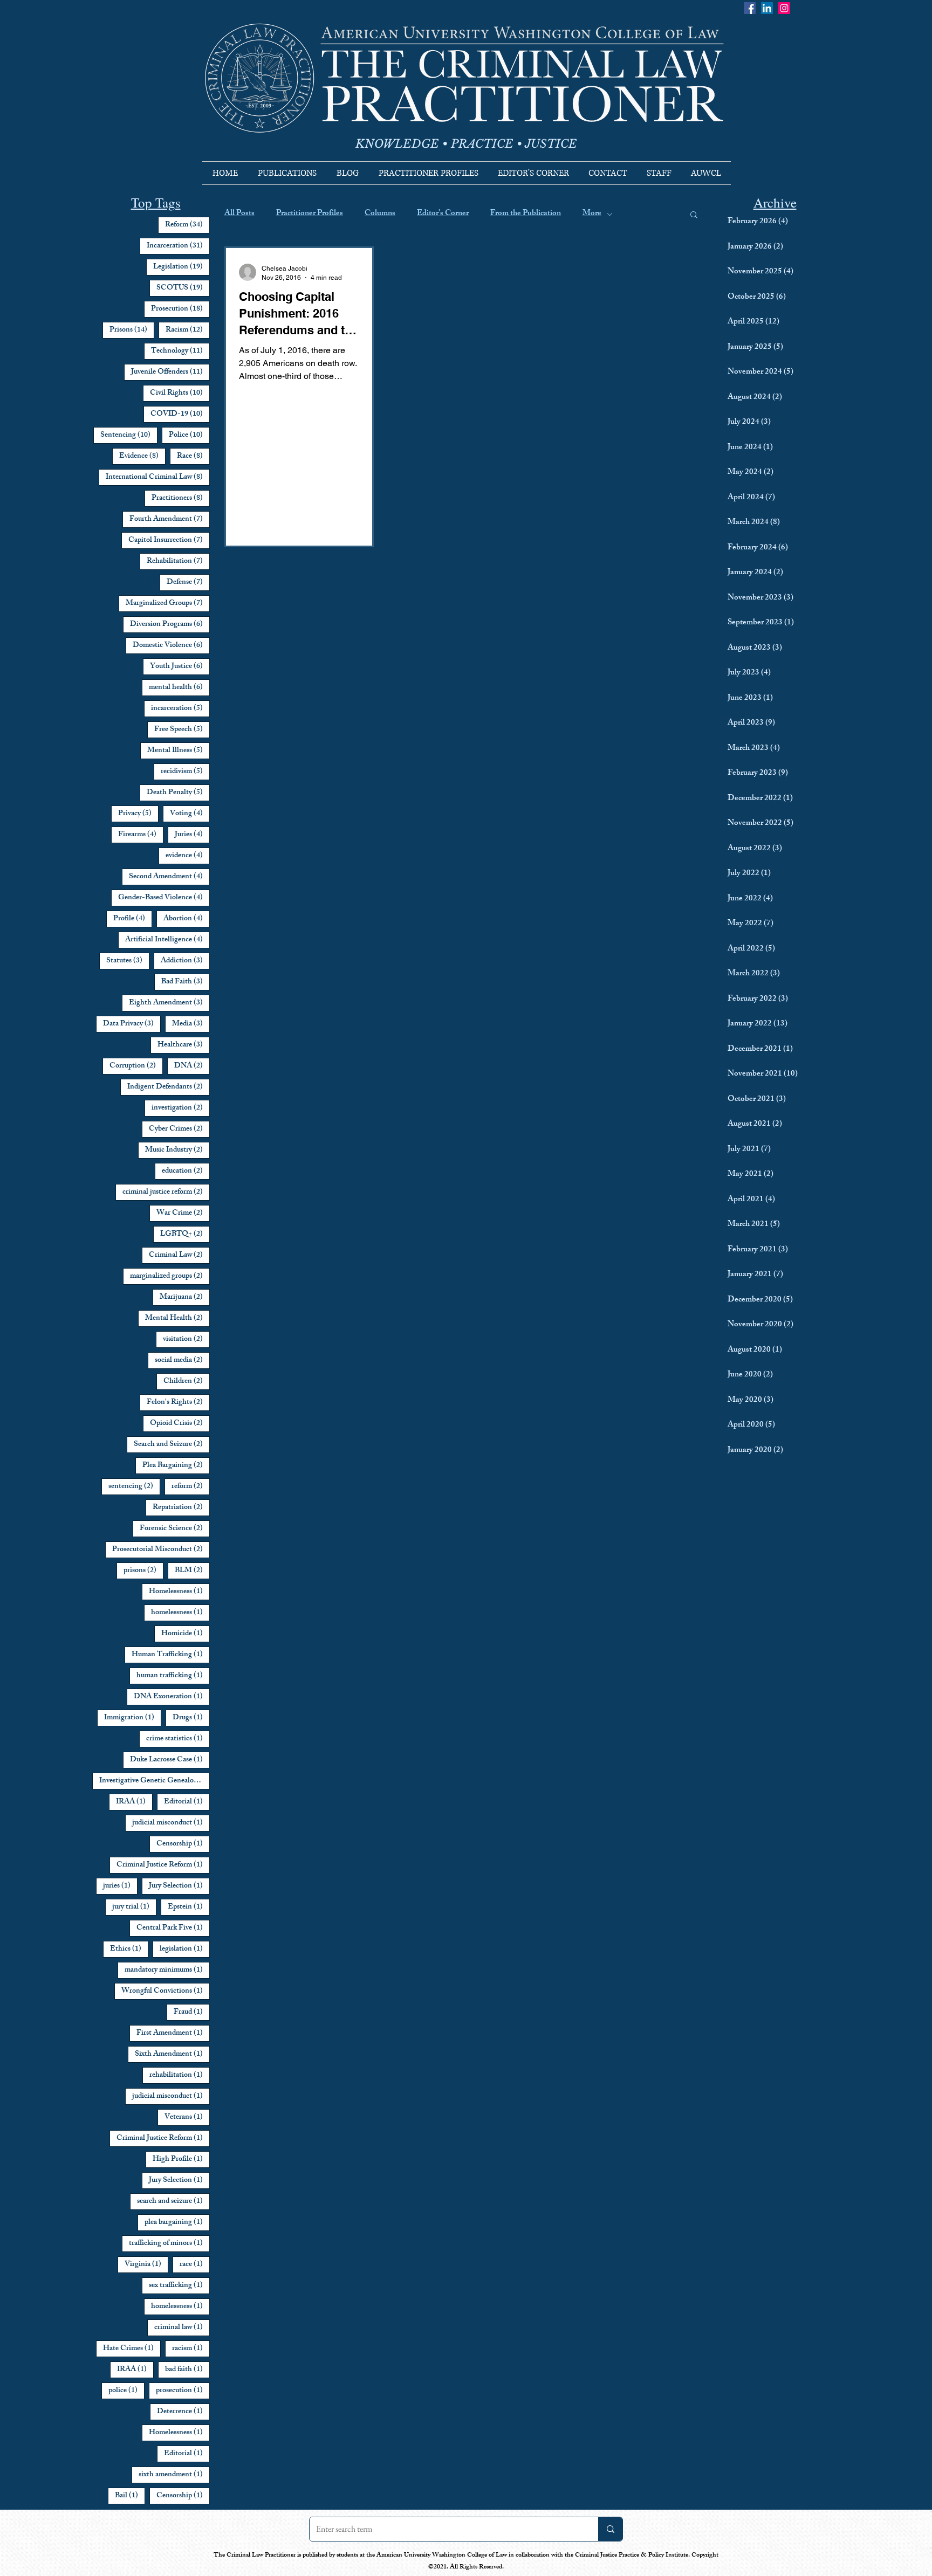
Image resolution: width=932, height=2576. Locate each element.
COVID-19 (180, 414)
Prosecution (180, 309)
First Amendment (173, 2033)
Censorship (183, 1844)
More (592, 214)
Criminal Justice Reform (163, 1865)
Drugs (191, 1718)
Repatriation (181, 1507)
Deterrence (183, 2412)
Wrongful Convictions (166, 1991)
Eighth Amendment (169, 1003)
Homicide (186, 1634)
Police (189, 435)
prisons (143, 1571)
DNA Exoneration (172, 1697)
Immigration (133, 1718)
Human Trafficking (171, 1655)
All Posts (239, 214)
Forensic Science (175, 1528)
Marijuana (185, 1297)
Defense (188, 582)
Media (191, 1024)
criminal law (182, 2327)
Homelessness (179, 1592)
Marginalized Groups (168, 603)
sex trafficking (179, 2285)
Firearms (141, 835)
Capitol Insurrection (169, 540)
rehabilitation (180, 2075)
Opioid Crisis (180, 1423)
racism (191, 2348)
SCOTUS (183, 288)
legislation (185, 1949)
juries (120, 1886)
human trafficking (173, 1676)
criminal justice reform (166, 1192)
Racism (188, 330)
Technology (180, 351)
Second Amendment (169, 877)
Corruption (136, 1066)
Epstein (189, 1907)
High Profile (181, 2159)
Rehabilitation (178, 561)
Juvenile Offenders (170, 372)
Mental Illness (179, 750)
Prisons (132, 330)
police (126, 2391)
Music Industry (177, 1150)
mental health (179, 687)
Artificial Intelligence (167, 940)
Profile (133, 919)
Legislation (181, 267)
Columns (380, 214)
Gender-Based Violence (164, 898)
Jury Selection (179, 1886)
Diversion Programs (170, 624)
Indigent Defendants (169, 1087)
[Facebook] (750, 8)
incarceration (180, 708)
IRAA (134, 1802)
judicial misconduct (171, 1823)
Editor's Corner (443, 214)
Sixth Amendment (172, 2054)
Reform (187, 225)
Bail (130, 2496)
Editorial (187, 1802)
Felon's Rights (178, 1402)
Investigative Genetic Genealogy (155, 1781)
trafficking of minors (169, 2243)
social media (182, 1360)
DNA (192, 1066)
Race (193, 456)
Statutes (128, 961)
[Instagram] (784, 8)
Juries (192, 835)
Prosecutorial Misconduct (161, 1549)
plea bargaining (177, 2222)
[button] (694, 215)
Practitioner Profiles (310, 214)
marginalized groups (170, 1276)
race (195, 2264)
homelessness (180, 1613)
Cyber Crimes (179, 1129)
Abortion (187, 919)
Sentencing (129, 435)
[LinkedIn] (767, 8)
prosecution (183, 2391)
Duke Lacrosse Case (170, 1760)
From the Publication (526, 214)
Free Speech (182, 729)
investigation (181, 1108)
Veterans (187, 2117)
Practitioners (181, 498)
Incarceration (178, 246)
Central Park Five (173, 1928)
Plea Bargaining (176, 1465)
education (186, 1171)
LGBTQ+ (185, 1234)
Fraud (192, 2012)
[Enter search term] (610, 2529)
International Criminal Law (158, 477)
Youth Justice (180, 666)
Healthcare (184, 1045)
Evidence (142, 456)
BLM (192, 1571)
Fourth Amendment (170, 519)
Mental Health (177, 1318)
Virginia (146, 2264)
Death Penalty (178, 793)
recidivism (185, 772)
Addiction (185, 961)
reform (191, 1486)
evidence (188, 856)
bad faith (187, 2370)
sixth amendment (174, 2475)
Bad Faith (186, 982)
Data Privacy (132, 1024)
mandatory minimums (167, 1970)
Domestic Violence (171, 645)
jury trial (134, 1907)
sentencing (134, 1486)
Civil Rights (180, 393)
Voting (190, 814)
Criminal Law (179, 1255)
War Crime (183, 1213)
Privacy (138, 814)
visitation (186, 1339)
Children (187, 1381)
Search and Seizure (172, 1444)
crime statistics (178, 1739)
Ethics (129, 1949)
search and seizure (173, 2201)
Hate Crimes (132, 2348)
